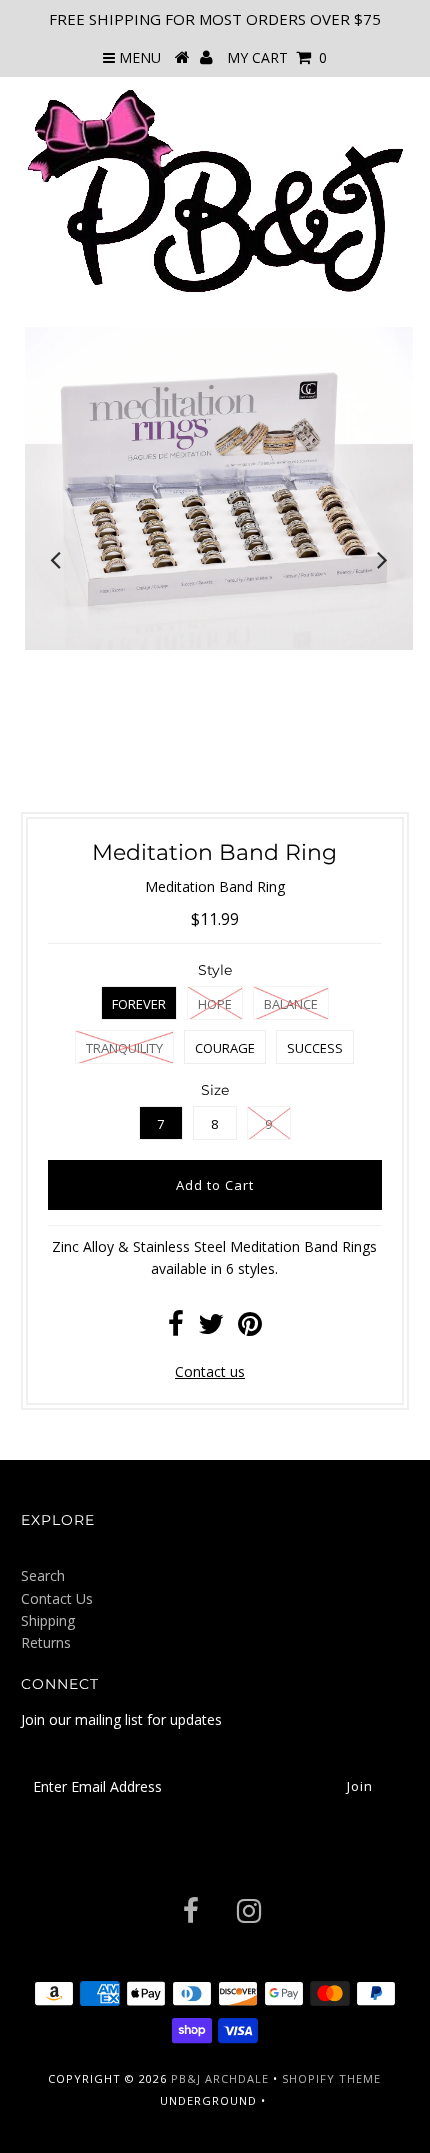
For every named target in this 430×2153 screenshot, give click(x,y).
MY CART (277, 57)
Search (43, 1575)
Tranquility (124, 1048)
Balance (291, 1004)
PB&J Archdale (220, 2078)
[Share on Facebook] (176, 1328)
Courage (225, 1048)
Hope (215, 1004)
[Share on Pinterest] (250, 1328)
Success (315, 1048)
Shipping (48, 1620)
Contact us (210, 1371)
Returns (46, 1642)
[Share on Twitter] (211, 1328)
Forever (139, 1004)
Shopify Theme (331, 2078)
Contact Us (57, 1598)
